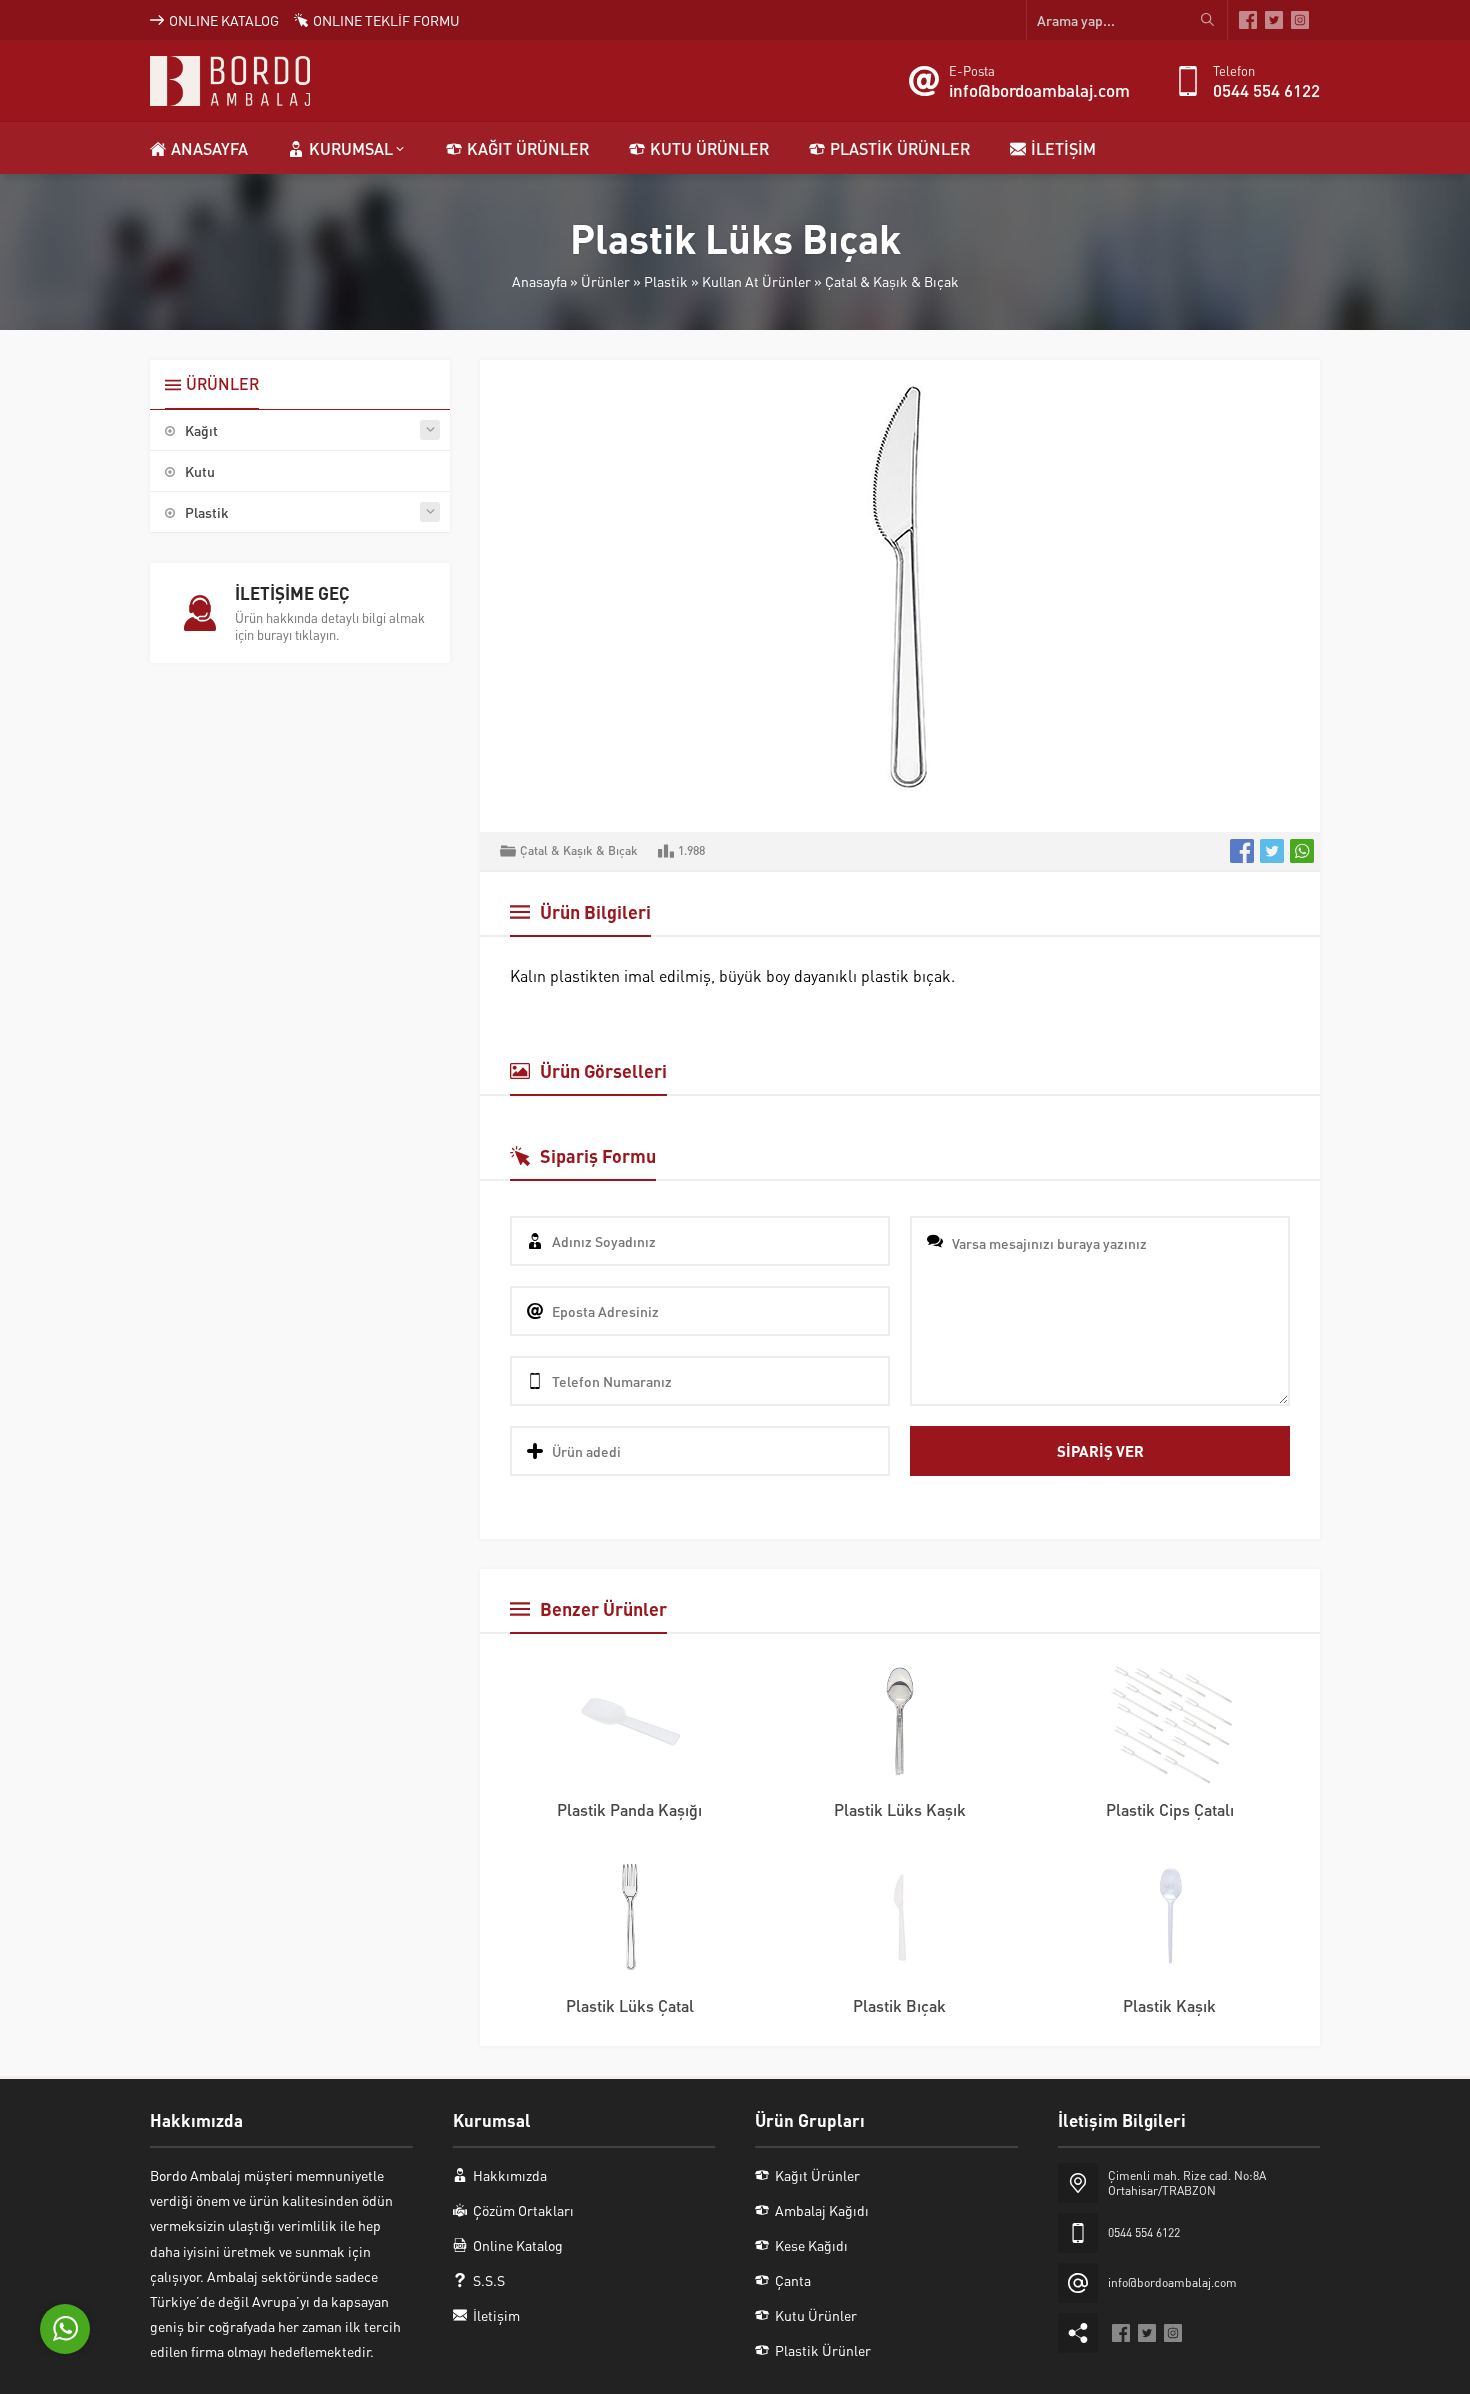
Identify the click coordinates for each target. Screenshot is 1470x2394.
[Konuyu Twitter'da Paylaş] (1272, 851)
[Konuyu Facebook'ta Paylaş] (1242, 851)
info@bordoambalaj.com (1039, 90)
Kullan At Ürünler (756, 281)
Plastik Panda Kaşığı (629, 1809)
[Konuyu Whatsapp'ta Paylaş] (1302, 851)
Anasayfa (539, 281)
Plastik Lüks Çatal (630, 2005)
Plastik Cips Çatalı (1170, 1809)
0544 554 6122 (1266, 90)
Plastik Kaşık (1169, 2005)
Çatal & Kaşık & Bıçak (892, 281)
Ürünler (605, 281)
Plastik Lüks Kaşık (900, 1809)
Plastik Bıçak (899, 2005)
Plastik (666, 281)
